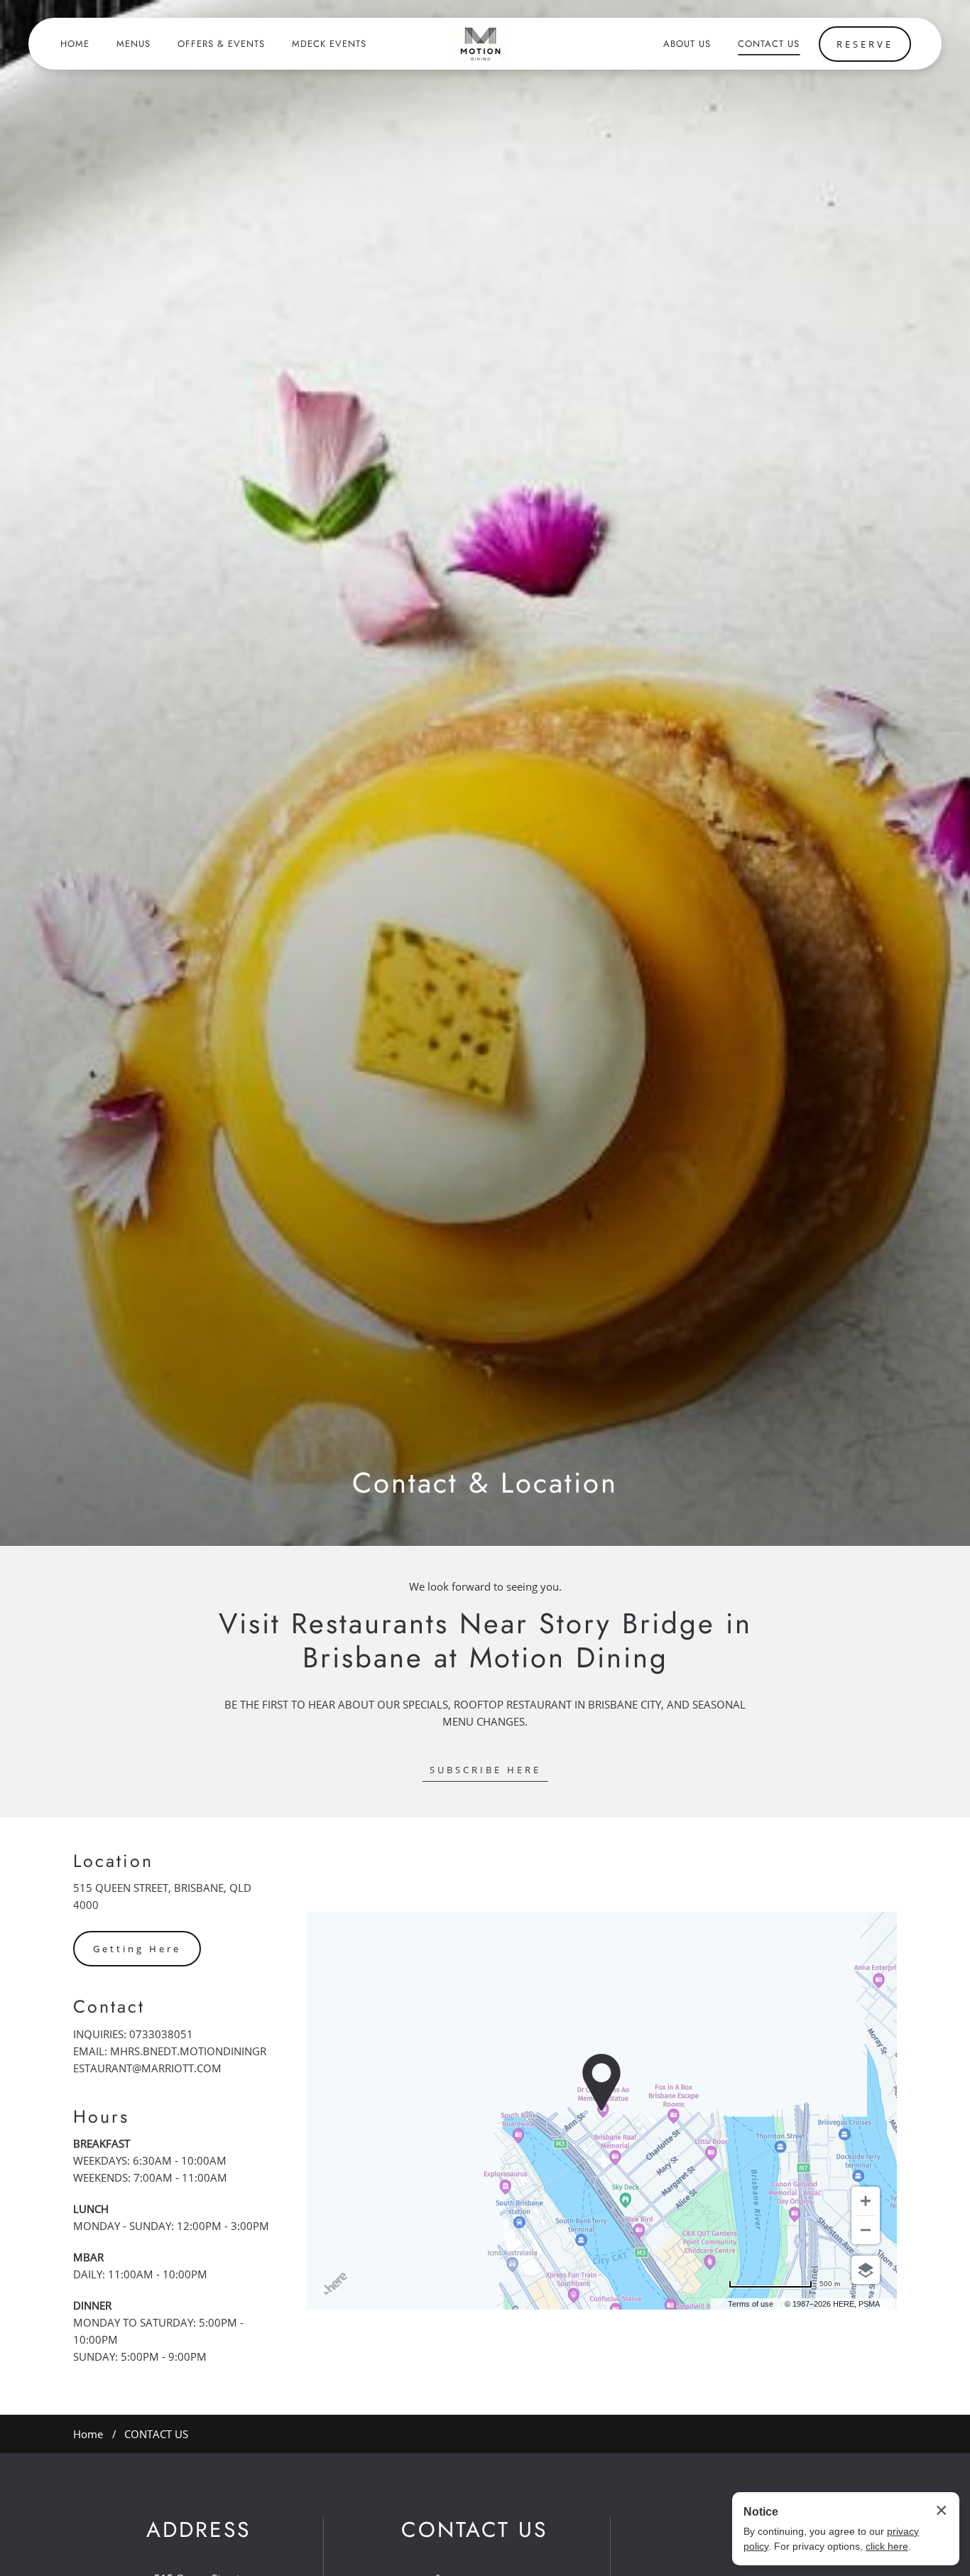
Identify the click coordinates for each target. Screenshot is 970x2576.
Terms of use (751, 2304)
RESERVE (865, 44)
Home (88, 2434)
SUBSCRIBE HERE (485, 1770)
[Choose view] (866, 2270)
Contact (109, 2007)
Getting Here (137, 1949)
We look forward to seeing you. (485, 1587)
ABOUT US (687, 44)
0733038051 (161, 2034)
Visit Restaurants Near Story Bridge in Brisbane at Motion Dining (485, 1640)
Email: (90, 2051)
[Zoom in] (866, 2201)
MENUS (133, 44)
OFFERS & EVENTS (221, 44)
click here (887, 2546)
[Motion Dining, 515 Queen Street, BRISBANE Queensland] (480, 44)
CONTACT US (769, 44)
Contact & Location (485, 1483)
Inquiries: (100, 2034)
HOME (75, 44)
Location (113, 1861)
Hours (101, 2117)
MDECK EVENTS (329, 44)
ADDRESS (198, 2530)
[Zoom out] (866, 2230)
